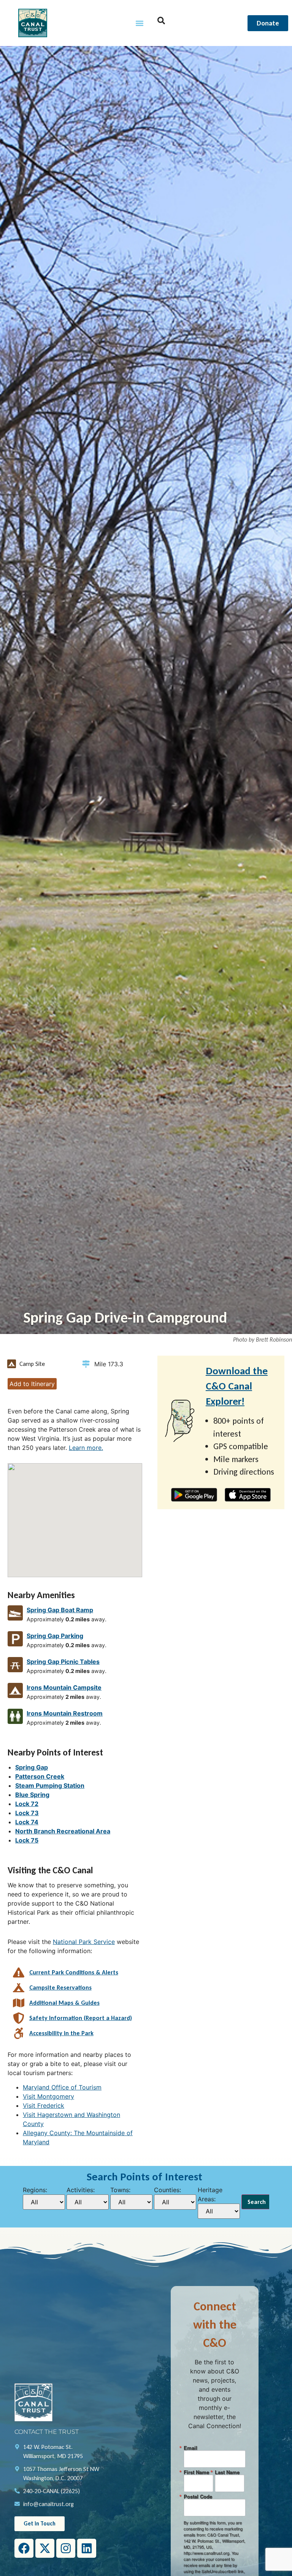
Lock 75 (27, 1840)
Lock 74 (27, 1822)
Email (190, 2448)
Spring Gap (32, 1767)
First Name (196, 2472)
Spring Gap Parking (55, 1636)
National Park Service (84, 1942)
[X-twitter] (45, 2548)
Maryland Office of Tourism (62, 2087)
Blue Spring (32, 1795)
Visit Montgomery (48, 2096)
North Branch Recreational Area (63, 1831)
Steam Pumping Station (50, 1785)
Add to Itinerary (32, 1384)
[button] (140, 23)
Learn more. (86, 1448)
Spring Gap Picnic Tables (63, 1662)
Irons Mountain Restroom (65, 1713)
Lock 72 (27, 1804)
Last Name (227, 2472)
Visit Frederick (44, 2105)
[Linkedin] (87, 2548)
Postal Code (198, 2496)
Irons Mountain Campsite (64, 1687)
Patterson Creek (40, 1776)
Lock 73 (27, 1813)
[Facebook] (24, 2548)
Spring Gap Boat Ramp (60, 1610)
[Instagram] (66, 2548)
